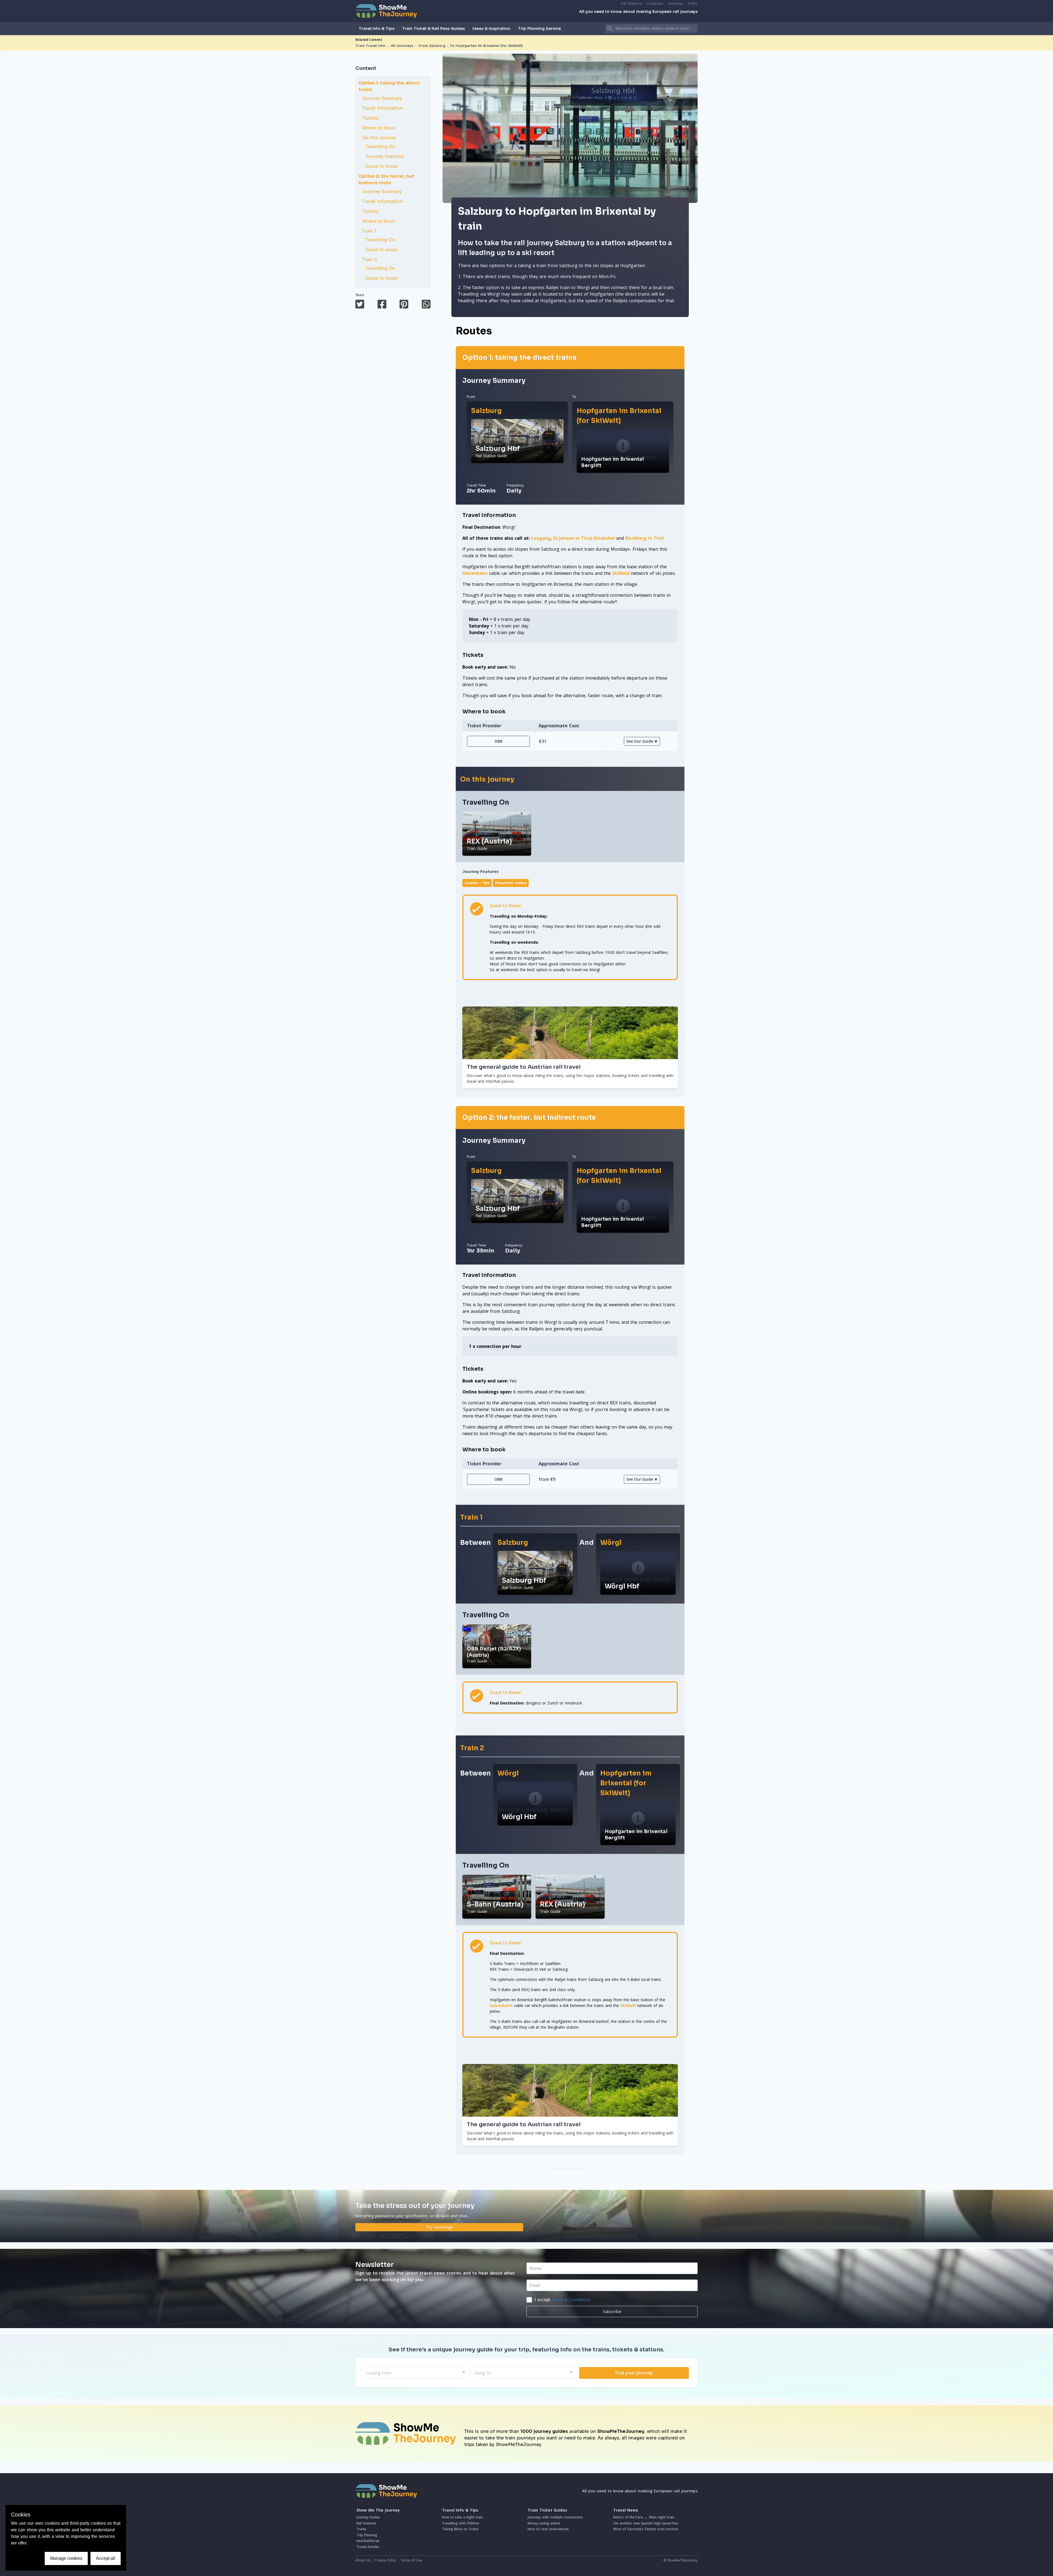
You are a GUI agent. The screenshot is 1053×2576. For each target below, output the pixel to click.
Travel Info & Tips (377, 29)
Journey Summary (382, 98)
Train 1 (369, 231)
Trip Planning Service (539, 29)
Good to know (381, 166)
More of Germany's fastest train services (646, 2529)
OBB (498, 741)
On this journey (379, 138)
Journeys (675, 3)
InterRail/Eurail (368, 2541)
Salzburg (486, 411)
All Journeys (402, 46)
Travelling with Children (461, 2523)
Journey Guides (368, 2517)
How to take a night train (462, 2517)
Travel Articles (368, 2547)
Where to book (379, 128)
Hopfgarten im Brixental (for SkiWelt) (619, 416)
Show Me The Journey (378, 2510)
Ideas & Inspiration (491, 29)
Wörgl (611, 1543)
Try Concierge (439, 2227)
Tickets (370, 118)
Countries (655, 3)
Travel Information (383, 108)
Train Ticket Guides (547, 2510)
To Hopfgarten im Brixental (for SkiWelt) (486, 46)
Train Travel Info (370, 46)
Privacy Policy (385, 2560)
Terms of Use (411, 2560)
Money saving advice (544, 2523)
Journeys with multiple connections (555, 2517)
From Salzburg (432, 46)
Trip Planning (367, 2535)
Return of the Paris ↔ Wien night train (644, 2517)
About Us (363, 2560)
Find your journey (634, 2373)
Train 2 (370, 260)
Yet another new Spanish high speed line (646, 2523)
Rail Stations (632, 3)
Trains (693, 3)
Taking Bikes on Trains (460, 2529)
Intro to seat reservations (548, 2529)
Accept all (106, 2558)
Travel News (626, 2510)
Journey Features (385, 156)
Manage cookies (66, 2558)
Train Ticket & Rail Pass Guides (433, 29)
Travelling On (380, 147)
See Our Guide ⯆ (642, 741)
